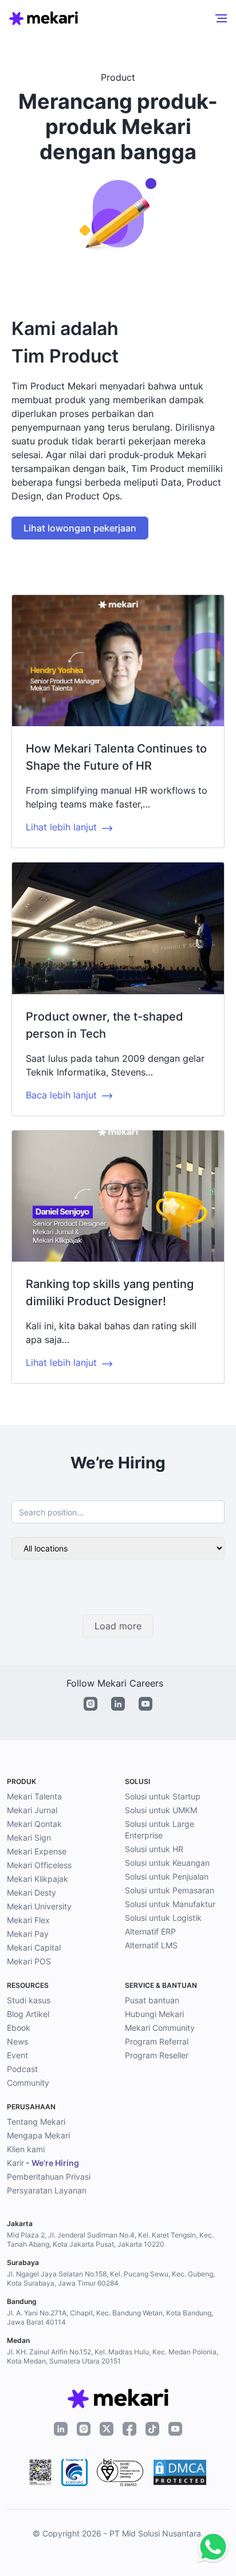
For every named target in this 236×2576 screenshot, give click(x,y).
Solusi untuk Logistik (163, 1918)
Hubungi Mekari (154, 2014)
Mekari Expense (37, 1851)
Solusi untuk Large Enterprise (160, 1829)
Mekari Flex (28, 1920)
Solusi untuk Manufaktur (170, 1904)
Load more (118, 1626)
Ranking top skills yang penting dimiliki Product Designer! (110, 1293)
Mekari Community (160, 2028)
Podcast (22, 2069)
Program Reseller (157, 2055)
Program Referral (157, 2041)
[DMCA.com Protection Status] (180, 2472)
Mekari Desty (32, 1892)
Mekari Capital (34, 1947)
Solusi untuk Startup (163, 1796)
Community (28, 2083)
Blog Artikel (28, 2014)
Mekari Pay (28, 1934)
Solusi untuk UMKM (161, 1810)
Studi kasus (29, 2000)
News (17, 2041)
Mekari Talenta (34, 1796)
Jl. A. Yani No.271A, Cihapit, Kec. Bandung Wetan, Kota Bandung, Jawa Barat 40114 (110, 2317)
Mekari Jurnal (32, 1810)
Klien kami (26, 2149)
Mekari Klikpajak (38, 1879)
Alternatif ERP (150, 1931)
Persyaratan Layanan (47, 2190)
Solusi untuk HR (154, 1849)
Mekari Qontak (34, 1824)
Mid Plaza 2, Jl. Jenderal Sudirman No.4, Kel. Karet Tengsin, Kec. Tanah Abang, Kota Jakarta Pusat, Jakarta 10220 (110, 2240)
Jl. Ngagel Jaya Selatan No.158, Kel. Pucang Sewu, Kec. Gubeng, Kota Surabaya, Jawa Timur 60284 (111, 2278)
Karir (43, 2163)
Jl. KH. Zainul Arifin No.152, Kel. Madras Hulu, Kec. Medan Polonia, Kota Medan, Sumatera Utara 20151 (113, 2356)
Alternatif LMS (151, 1945)
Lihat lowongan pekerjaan (80, 528)
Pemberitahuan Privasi (49, 2177)
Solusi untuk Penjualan (167, 1876)
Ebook (19, 2028)
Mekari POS (29, 1961)
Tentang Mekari (36, 2122)
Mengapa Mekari (38, 2135)
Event (17, 2055)
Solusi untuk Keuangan (167, 1863)
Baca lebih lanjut (61, 1095)
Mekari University (39, 1906)
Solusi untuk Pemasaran (170, 1890)
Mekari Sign (29, 1838)
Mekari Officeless (39, 1865)
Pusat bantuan (152, 2000)
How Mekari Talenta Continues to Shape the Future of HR (116, 757)
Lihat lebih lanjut (61, 827)
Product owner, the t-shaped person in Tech (105, 1025)
